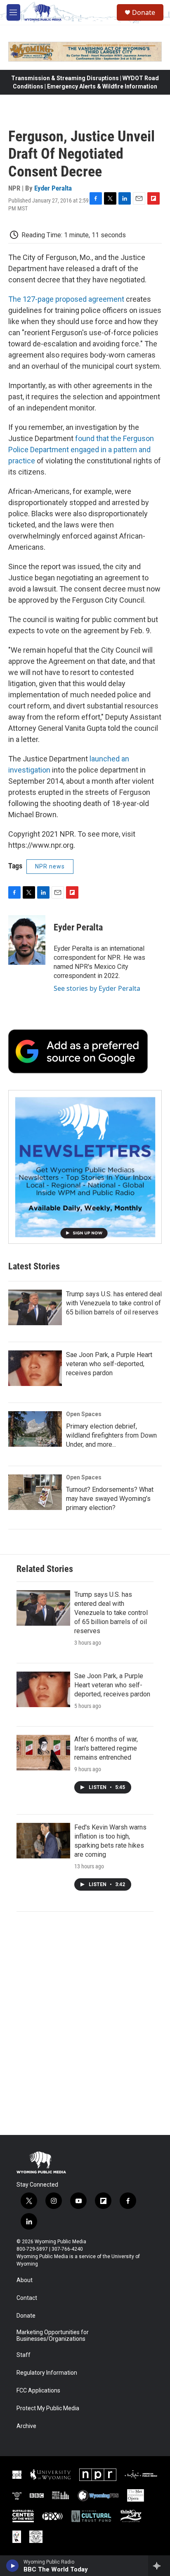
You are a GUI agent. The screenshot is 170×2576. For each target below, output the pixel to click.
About (25, 2280)
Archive (26, 2426)
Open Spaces (84, 1414)
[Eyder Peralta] (27, 940)
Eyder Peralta (53, 188)
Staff (24, 2355)
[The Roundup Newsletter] (85, 1167)
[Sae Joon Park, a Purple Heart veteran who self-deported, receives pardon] (35, 1368)
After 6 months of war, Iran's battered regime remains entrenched (106, 1748)
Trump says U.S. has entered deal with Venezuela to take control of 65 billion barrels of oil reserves (114, 1303)
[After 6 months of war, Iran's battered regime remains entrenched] (43, 1753)
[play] (13, 2566)
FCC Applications (38, 2391)
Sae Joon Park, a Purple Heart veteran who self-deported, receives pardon (109, 1364)
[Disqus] (85, 2023)
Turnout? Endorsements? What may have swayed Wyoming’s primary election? (110, 1499)
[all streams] (159, 2566)
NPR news (50, 866)
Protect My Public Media (48, 2408)
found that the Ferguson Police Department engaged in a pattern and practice (81, 450)
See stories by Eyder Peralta (97, 988)
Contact (27, 2298)
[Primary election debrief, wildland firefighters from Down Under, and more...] (35, 1429)
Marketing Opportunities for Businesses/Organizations (53, 2336)
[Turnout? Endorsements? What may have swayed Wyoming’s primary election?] (35, 1492)
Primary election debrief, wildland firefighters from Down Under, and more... (111, 1435)
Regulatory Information (47, 2373)
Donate (144, 12)
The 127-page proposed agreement (66, 299)
